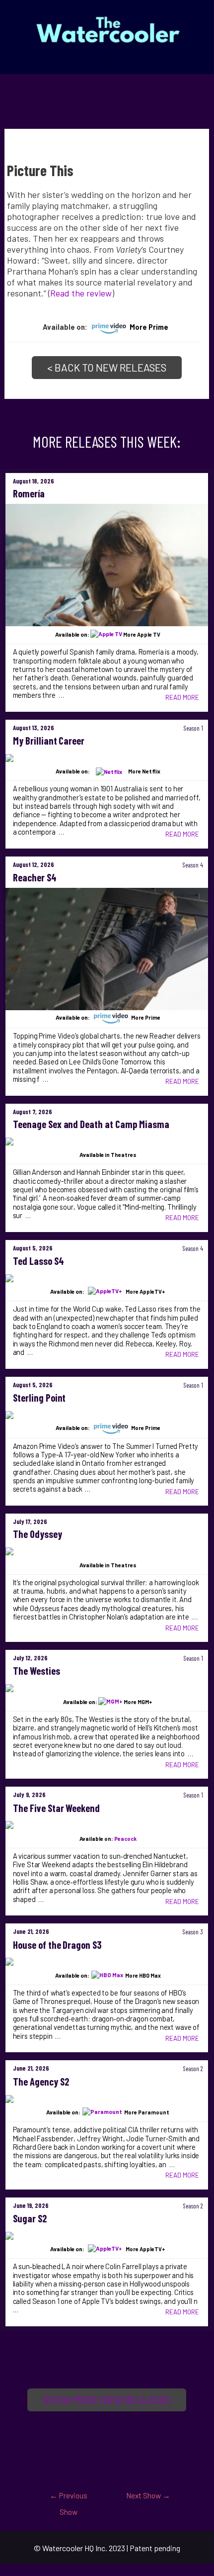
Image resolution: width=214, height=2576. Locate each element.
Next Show (148, 2495)
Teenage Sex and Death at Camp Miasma (91, 1124)
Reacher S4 (35, 877)
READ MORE (182, 697)
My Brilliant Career (49, 741)
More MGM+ (138, 1702)
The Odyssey (37, 1534)
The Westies (36, 1671)
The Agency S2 (41, 2082)
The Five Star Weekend (57, 1808)
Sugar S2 (30, 2218)
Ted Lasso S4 (38, 1261)
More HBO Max (143, 1975)
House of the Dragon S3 (58, 1945)
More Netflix (144, 771)
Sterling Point (39, 1398)
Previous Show (69, 2498)
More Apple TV (142, 634)
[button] (107, 61)
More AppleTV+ (145, 1291)
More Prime (149, 327)
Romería (29, 493)
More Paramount (147, 2112)
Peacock (125, 1839)
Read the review (81, 293)
